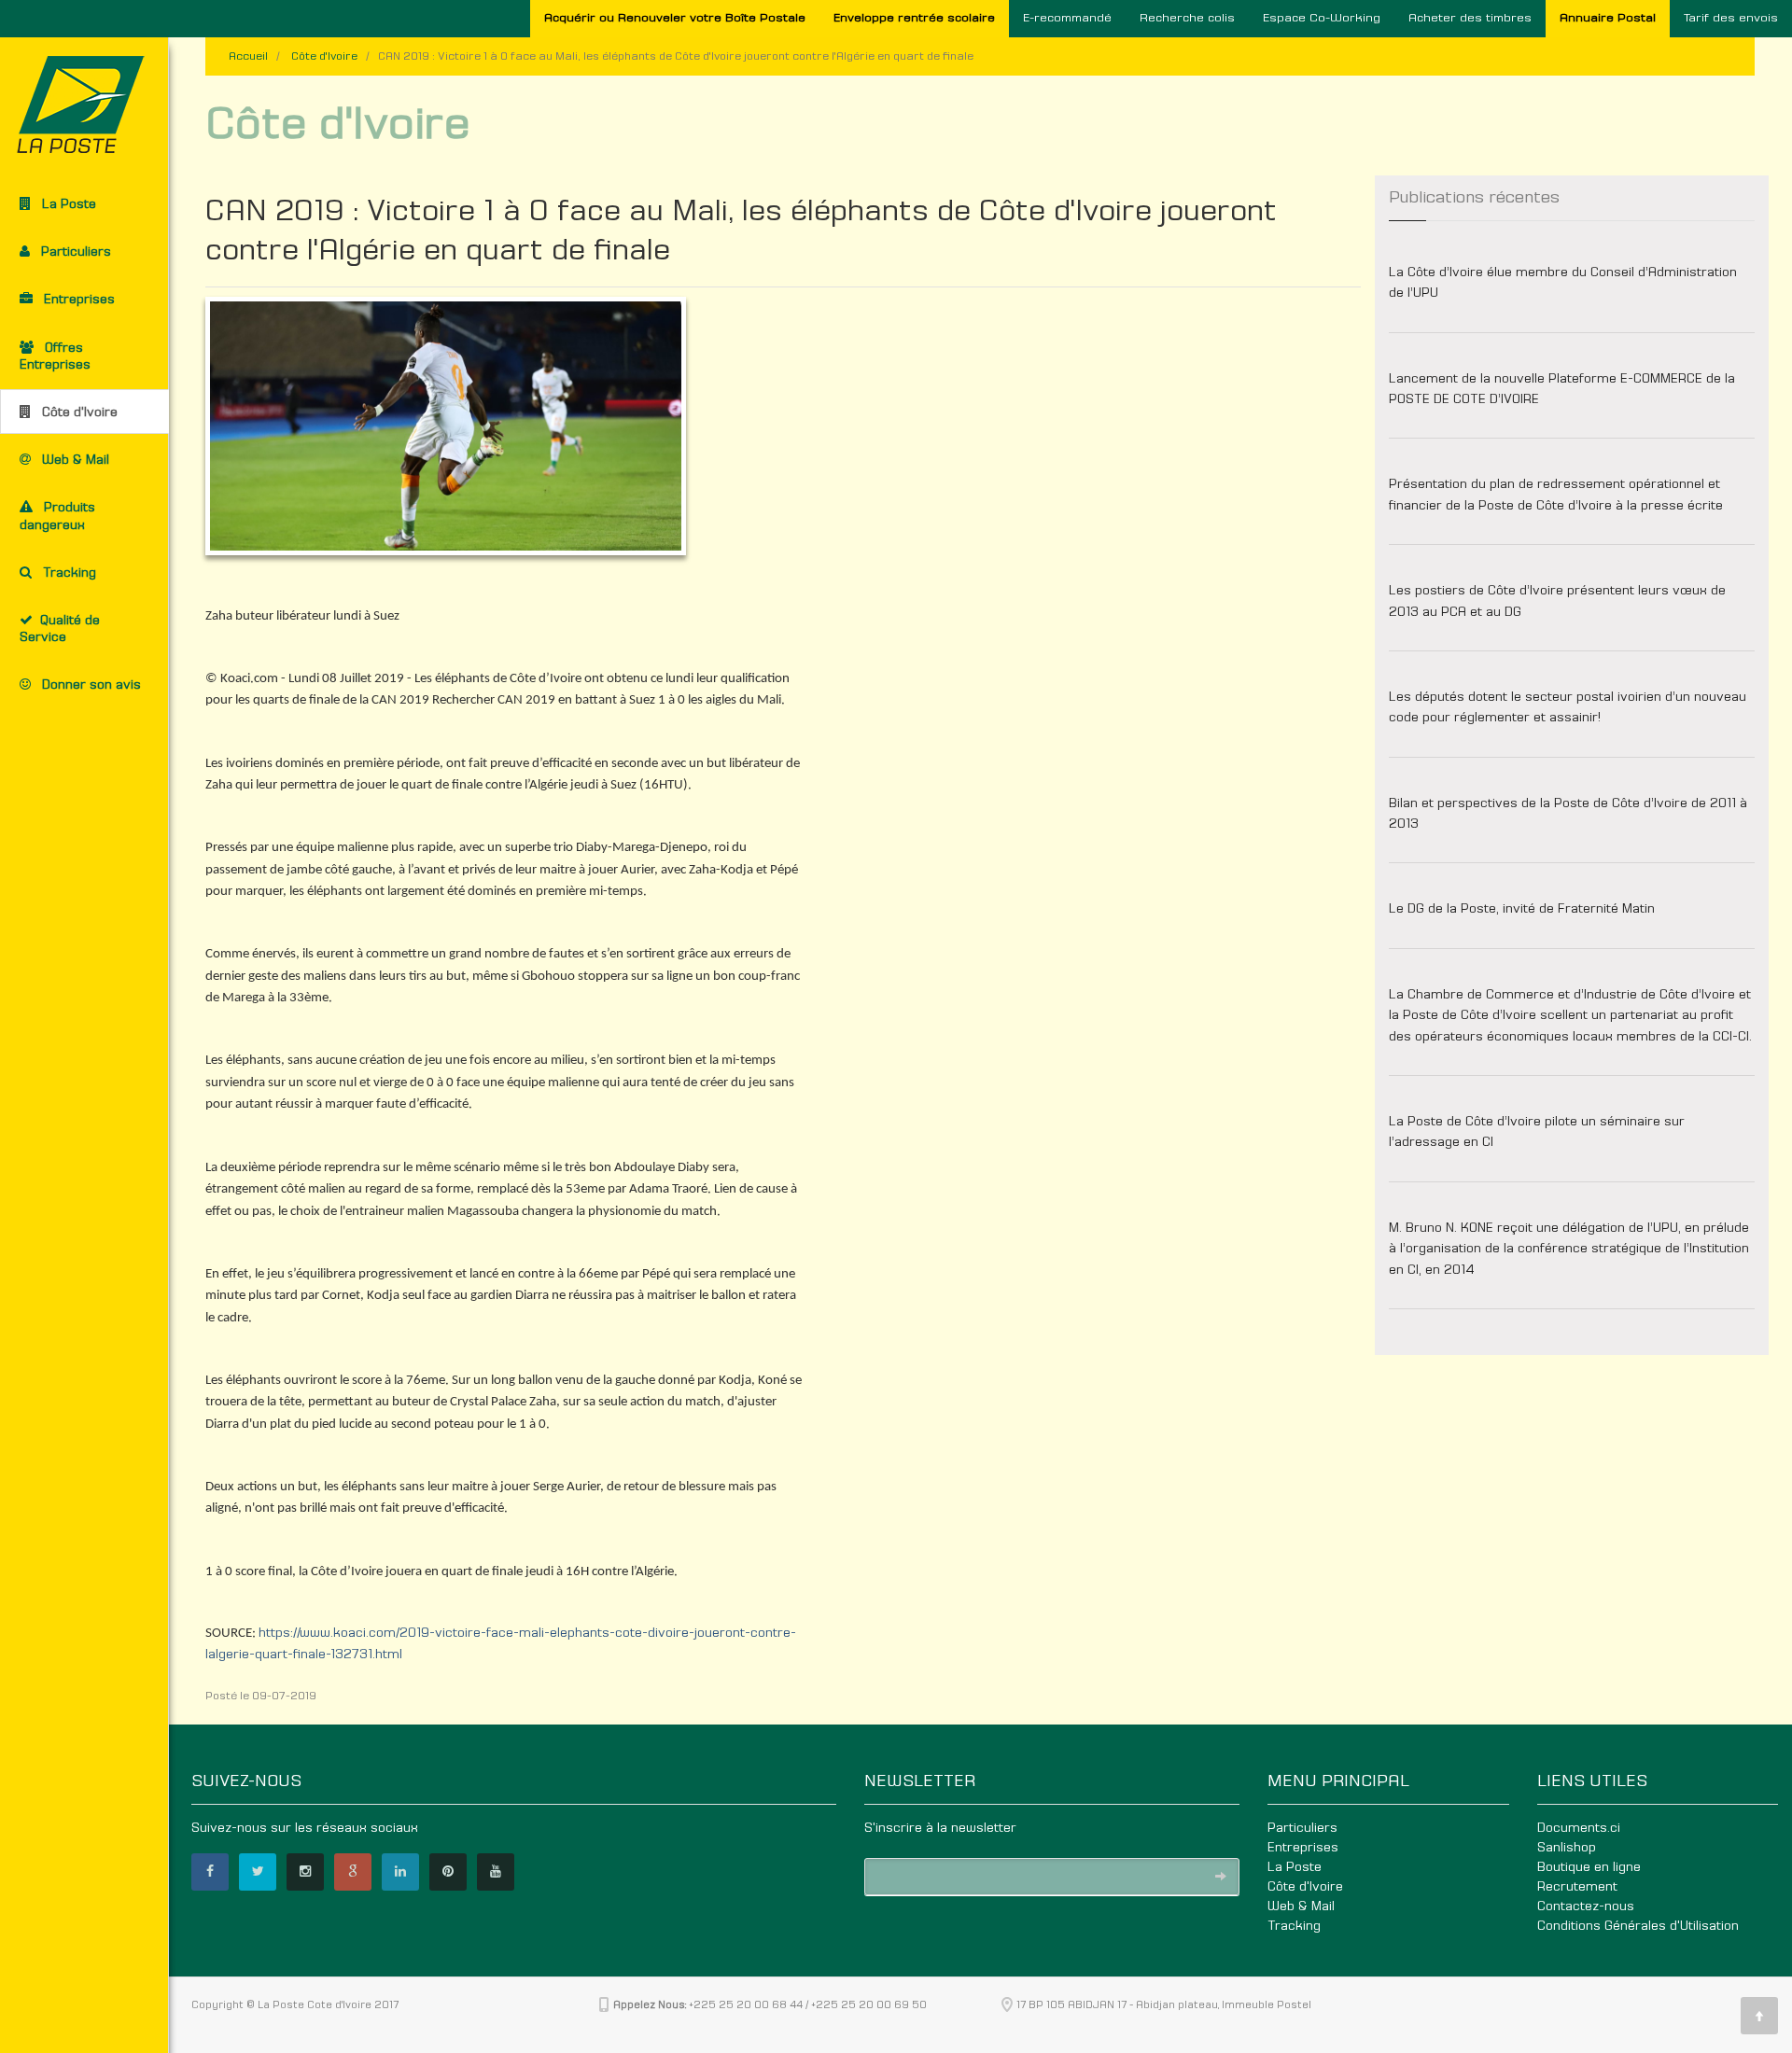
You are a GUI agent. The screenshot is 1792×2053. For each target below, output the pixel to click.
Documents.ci (1579, 1828)
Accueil (248, 56)
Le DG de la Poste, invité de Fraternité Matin (1522, 909)
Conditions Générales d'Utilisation (1638, 1926)
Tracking (1294, 1926)
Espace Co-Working (1322, 18)
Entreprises (1303, 1848)
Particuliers (1302, 1828)
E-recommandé (1067, 18)
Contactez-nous (1586, 1906)
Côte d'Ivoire (324, 56)
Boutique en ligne (1589, 1867)
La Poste (1295, 1867)
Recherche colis (1187, 18)
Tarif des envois (1731, 18)
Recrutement (1577, 1887)
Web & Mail (1301, 1906)
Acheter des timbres (1470, 18)
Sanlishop (1567, 1848)
